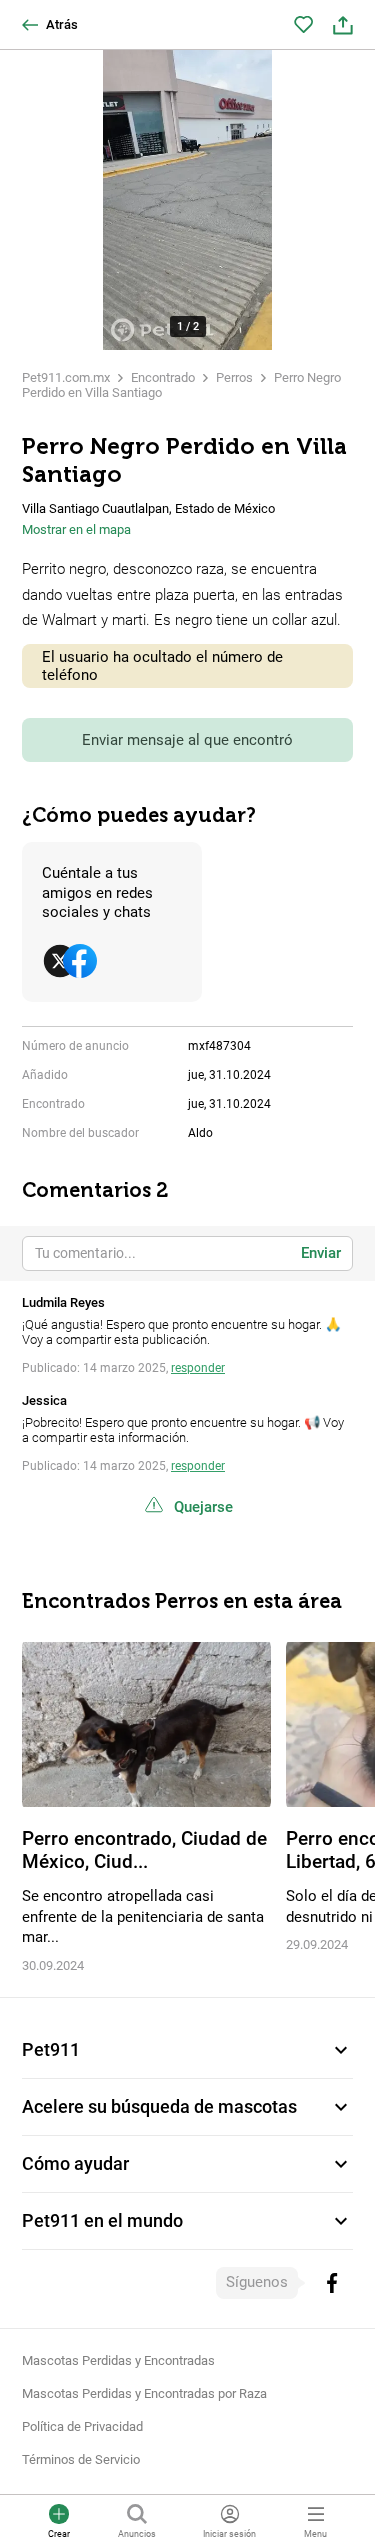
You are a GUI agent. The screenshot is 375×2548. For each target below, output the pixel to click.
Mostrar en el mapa (76, 529)
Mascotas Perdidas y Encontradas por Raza (144, 2393)
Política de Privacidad (82, 2426)
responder (198, 1368)
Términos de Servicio (81, 2459)
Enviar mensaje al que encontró (187, 740)
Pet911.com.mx (66, 377)
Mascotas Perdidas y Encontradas (118, 2360)
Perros (234, 377)
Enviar (321, 1253)
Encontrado (163, 377)
